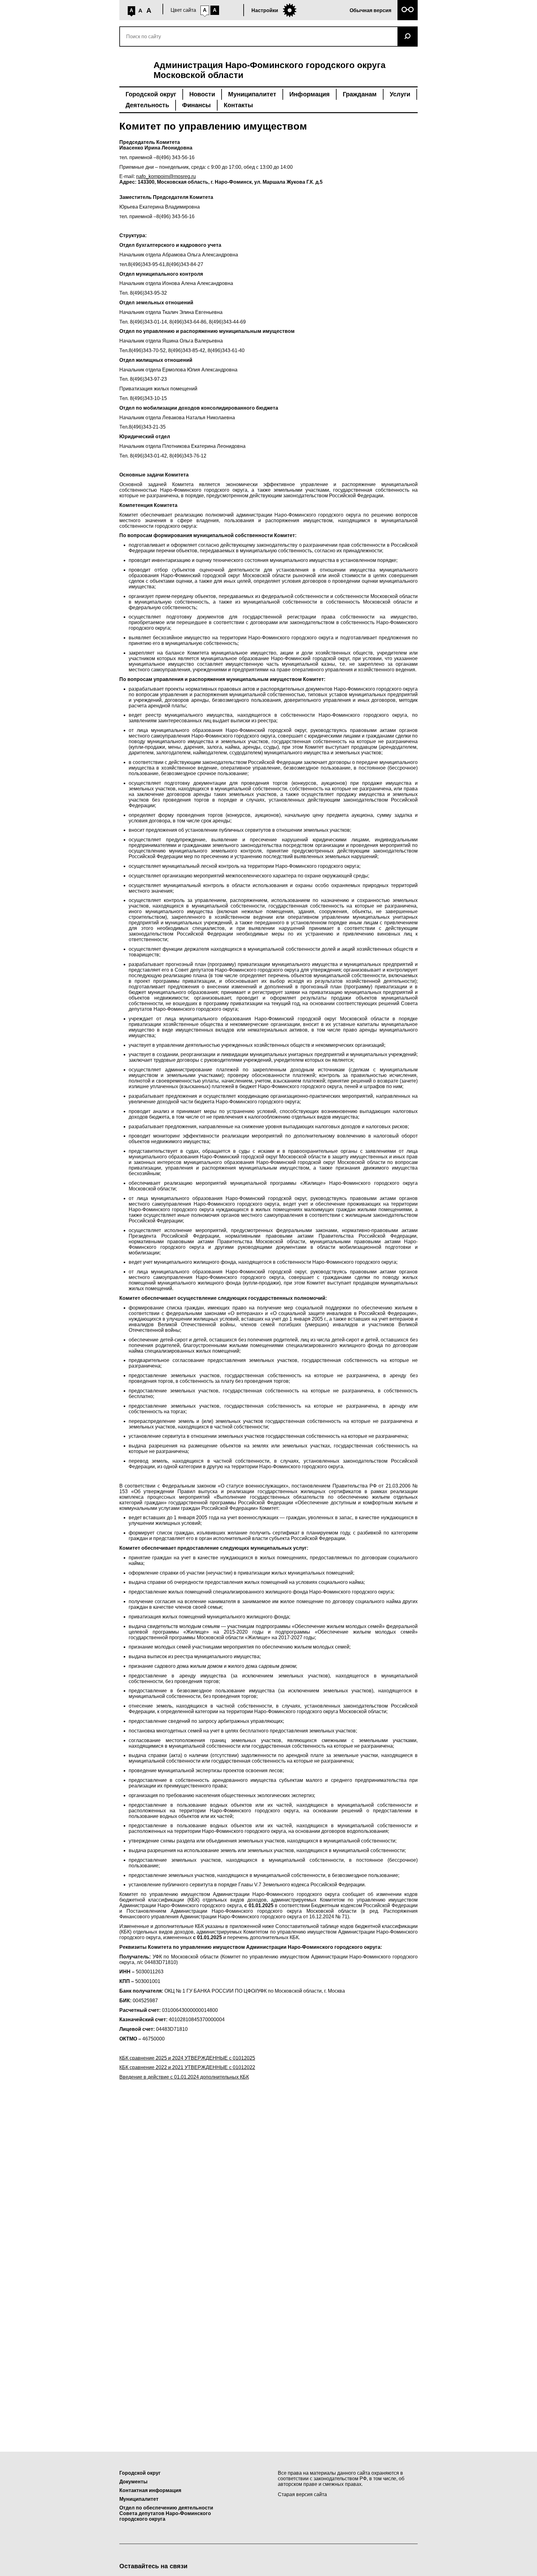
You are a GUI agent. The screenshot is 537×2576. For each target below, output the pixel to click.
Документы (133, 2482)
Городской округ (151, 94)
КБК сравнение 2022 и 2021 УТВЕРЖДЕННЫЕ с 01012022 (187, 2067)
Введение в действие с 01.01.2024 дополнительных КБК (184, 2077)
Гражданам (360, 94)
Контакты (238, 105)
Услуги (400, 94)
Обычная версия (370, 10)
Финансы (196, 105)
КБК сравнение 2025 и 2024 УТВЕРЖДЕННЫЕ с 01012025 (187, 2058)
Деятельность (147, 105)
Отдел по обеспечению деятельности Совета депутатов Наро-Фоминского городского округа (166, 2513)
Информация (310, 94)
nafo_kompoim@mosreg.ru (166, 176)
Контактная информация (150, 2490)
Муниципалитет (252, 94)
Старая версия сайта (302, 2494)
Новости (202, 94)
